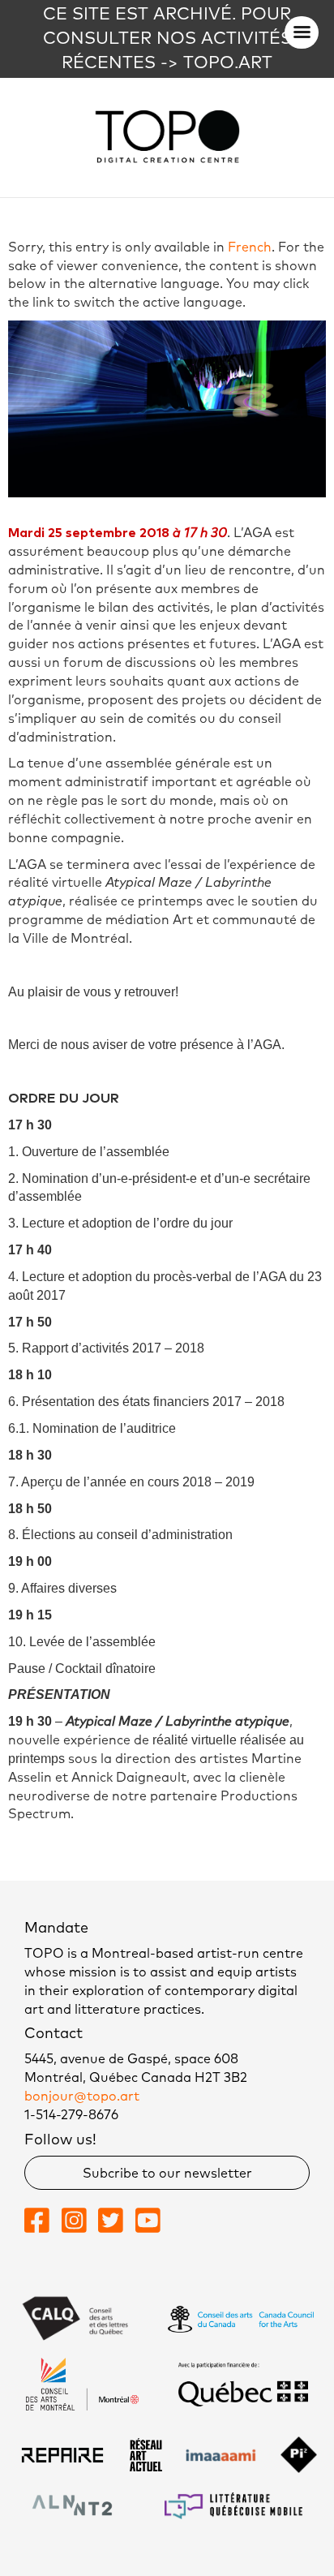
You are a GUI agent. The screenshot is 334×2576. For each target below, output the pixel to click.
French (250, 247)
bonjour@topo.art (82, 2096)
